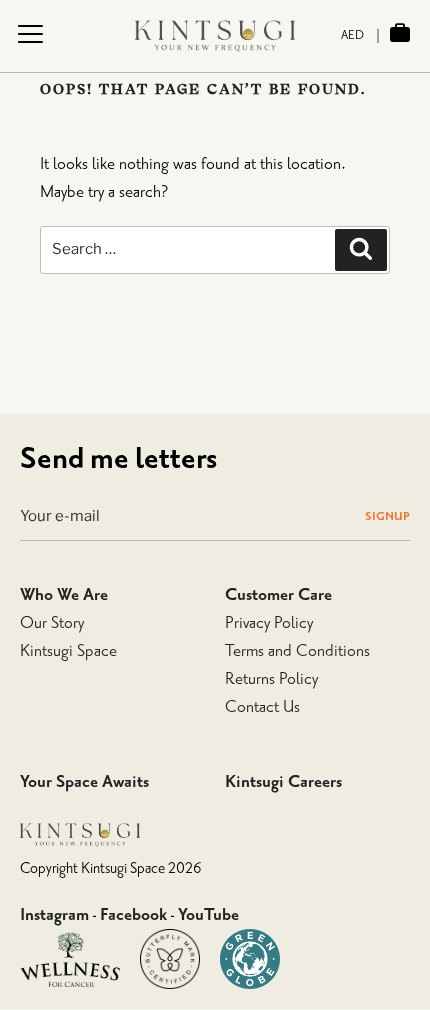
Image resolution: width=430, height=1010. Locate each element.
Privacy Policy (269, 623)
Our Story (52, 623)
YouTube (208, 915)
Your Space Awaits (84, 782)
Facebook (133, 915)
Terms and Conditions (297, 651)
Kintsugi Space (68, 651)
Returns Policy (271, 679)
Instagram (54, 915)
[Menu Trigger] (30, 33)
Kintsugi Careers (283, 782)
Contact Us (262, 707)
